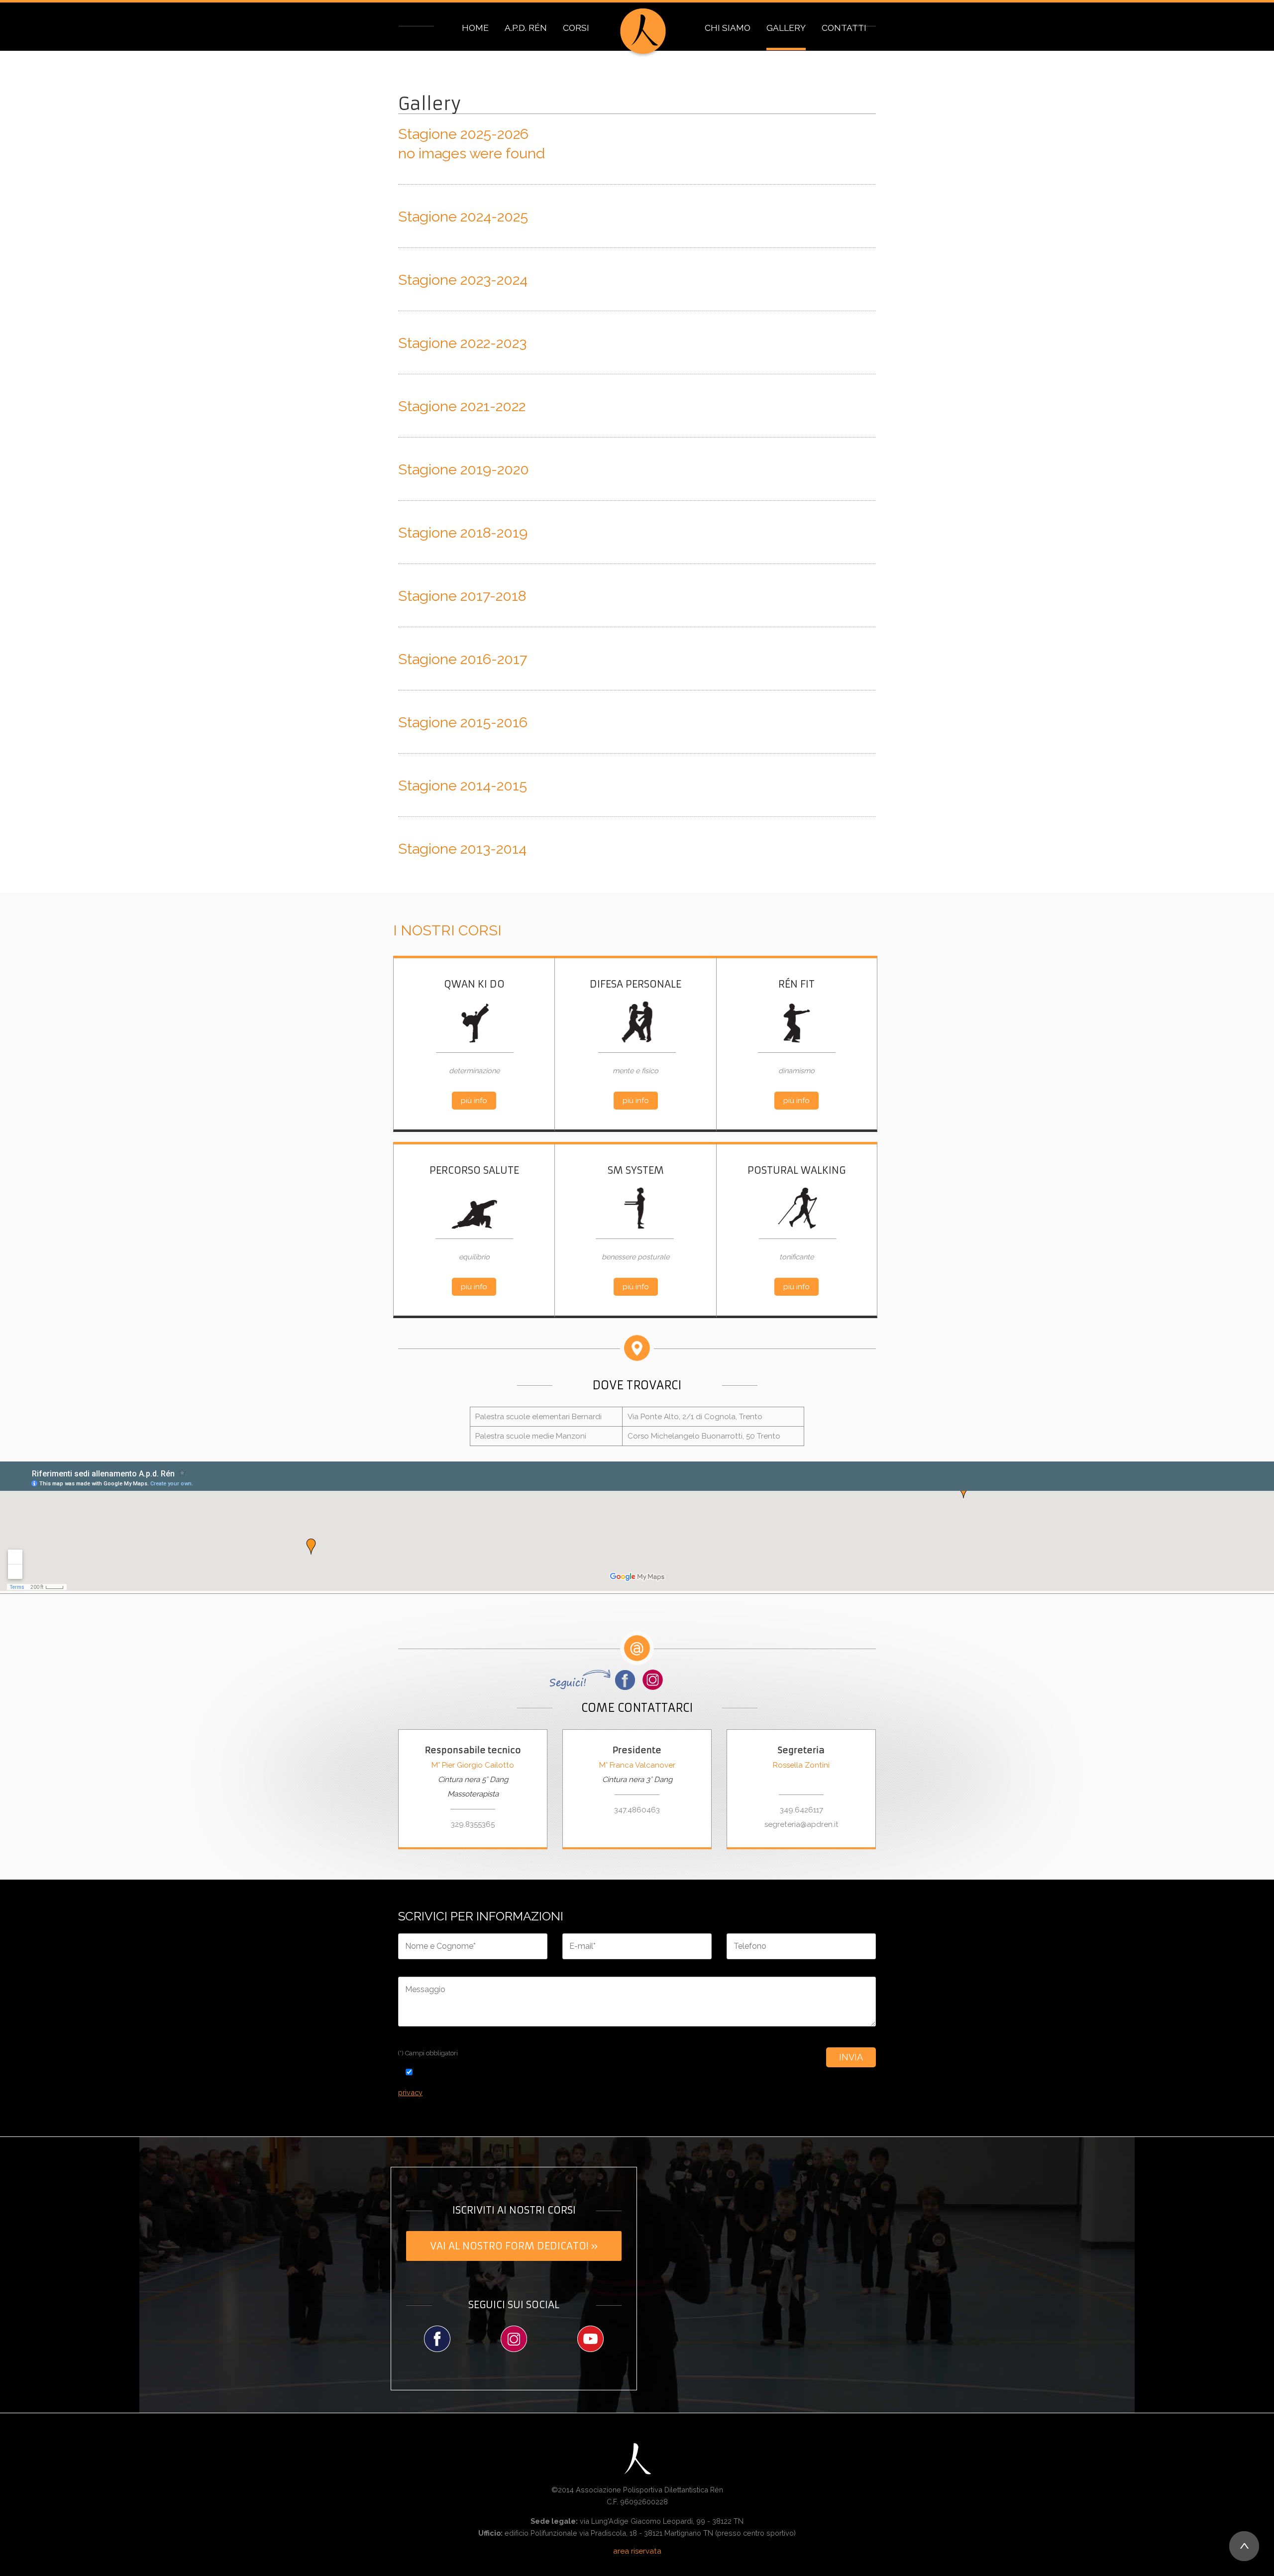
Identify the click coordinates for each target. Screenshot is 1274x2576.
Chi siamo (728, 28)
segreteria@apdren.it (801, 1824)
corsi (576, 28)
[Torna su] (1244, 2546)
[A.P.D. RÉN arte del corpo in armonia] (643, 33)
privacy (410, 2092)
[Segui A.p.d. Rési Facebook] (594, 1680)
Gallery (786, 28)
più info (474, 1101)
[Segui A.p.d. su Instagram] (653, 1680)
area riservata (637, 2551)
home (475, 28)
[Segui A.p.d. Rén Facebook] (437, 2339)
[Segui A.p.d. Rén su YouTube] (591, 2339)
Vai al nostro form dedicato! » (514, 2246)
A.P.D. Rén (526, 28)
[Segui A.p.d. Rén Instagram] (514, 2339)
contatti (844, 28)
